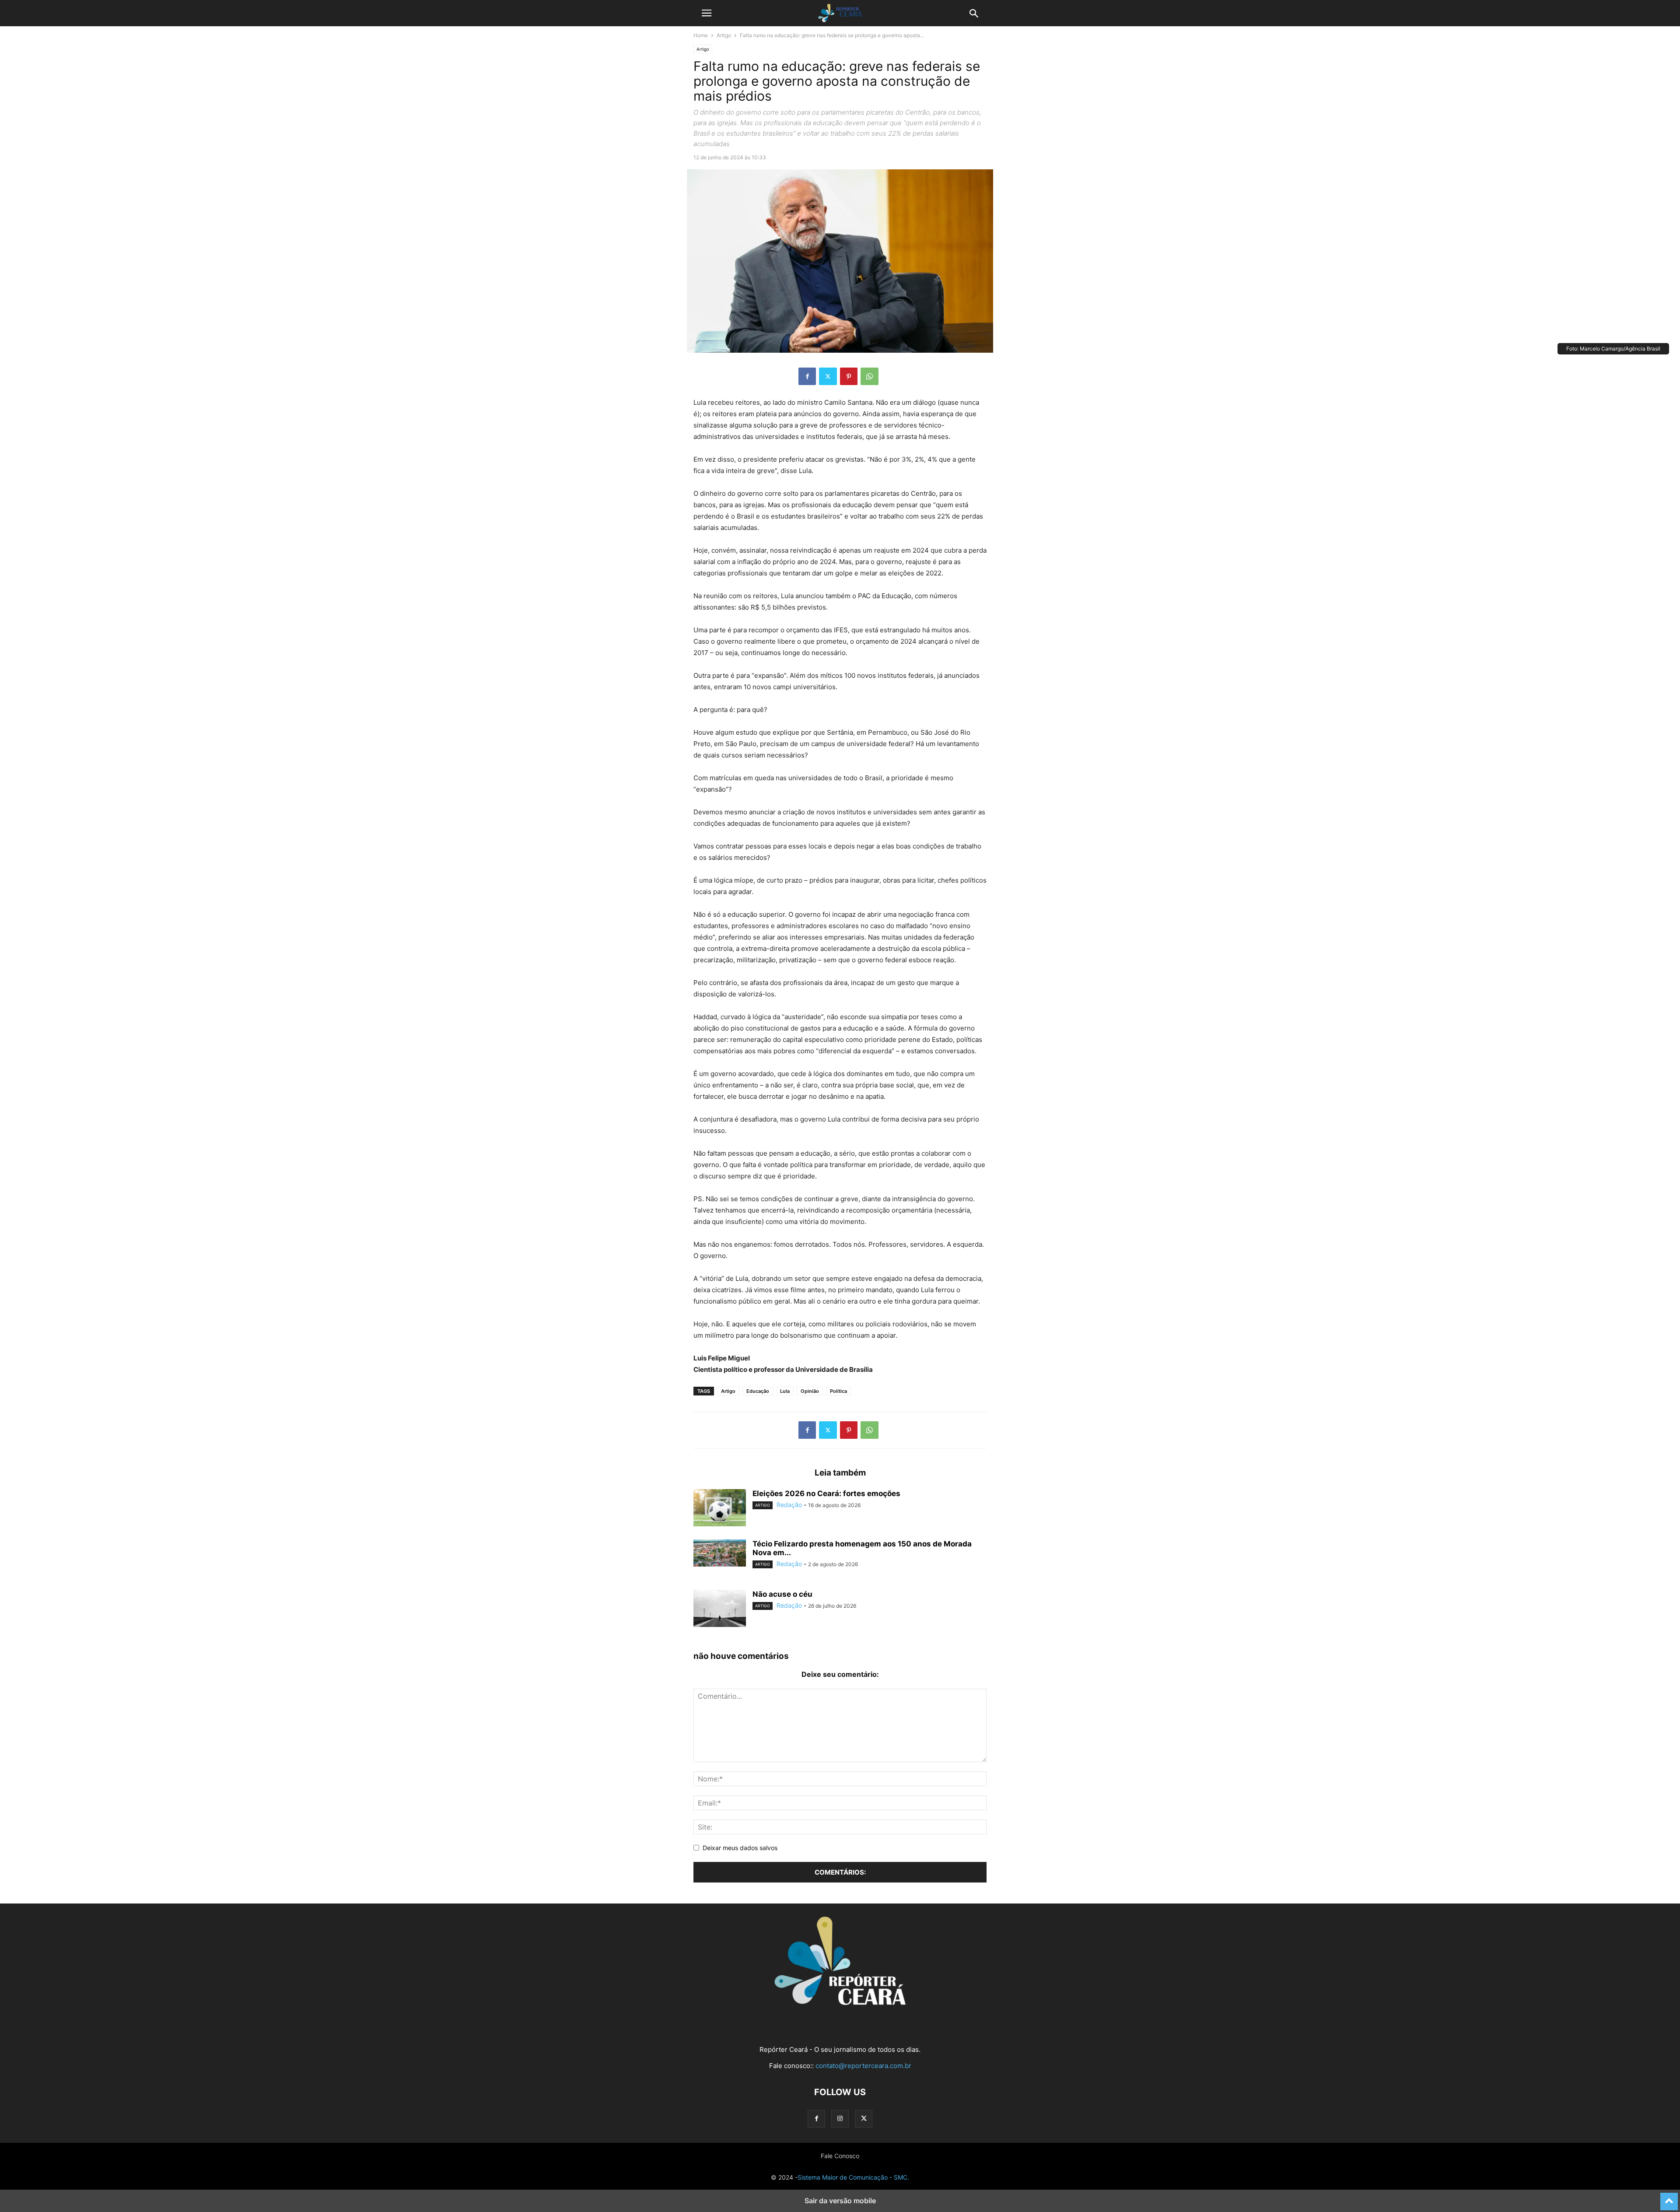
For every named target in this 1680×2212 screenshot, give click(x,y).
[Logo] (840, 2003)
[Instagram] (840, 2119)
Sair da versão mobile (840, 2201)
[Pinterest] (849, 376)
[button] (707, 13)
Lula (785, 1391)
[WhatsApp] (870, 376)
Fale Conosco (840, 2156)
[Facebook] (807, 376)
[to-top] (1669, 2198)
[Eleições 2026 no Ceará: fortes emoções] (720, 1509)
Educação (758, 1391)
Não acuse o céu (782, 1594)
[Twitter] (828, 376)
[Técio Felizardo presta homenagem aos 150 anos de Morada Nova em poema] (720, 1553)
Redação (789, 1505)
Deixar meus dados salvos (740, 1848)
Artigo (724, 35)
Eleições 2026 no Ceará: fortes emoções (826, 1493)
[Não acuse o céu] (720, 1609)
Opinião (810, 1391)
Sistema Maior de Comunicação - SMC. (853, 2177)
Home (701, 35)
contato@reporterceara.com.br (863, 2066)
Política (838, 1391)
